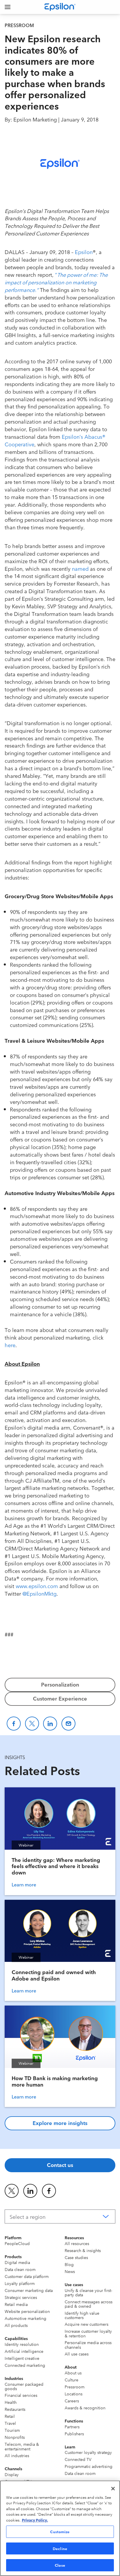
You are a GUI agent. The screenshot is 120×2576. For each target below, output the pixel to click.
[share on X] (12, 2191)
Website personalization (27, 2311)
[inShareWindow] (50, 1724)
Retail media (16, 2304)
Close (60, 2565)
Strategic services (21, 2297)
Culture (72, 2380)
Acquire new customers (87, 2324)
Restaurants (15, 2409)
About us (73, 2373)
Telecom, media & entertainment (22, 2446)
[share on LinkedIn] (30, 2191)
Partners (72, 2427)
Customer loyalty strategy (88, 2452)
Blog (69, 2264)
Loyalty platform (20, 2283)
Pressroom (75, 2387)
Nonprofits (15, 2437)
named (80, 568)
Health (11, 2402)
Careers (72, 2401)
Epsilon (84, 252)
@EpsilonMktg (39, 1593)
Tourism (12, 2430)
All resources (77, 2243)
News (70, 2271)
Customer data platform (27, 2276)
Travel (10, 2423)
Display (12, 2474)
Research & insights (83, 2250)
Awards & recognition (85, 2408)
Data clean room (20, 2269)
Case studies (76, 2257)
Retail (10, 2416)
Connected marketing (25, 2365)
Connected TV (78, 2459)
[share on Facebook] (49, 2191)
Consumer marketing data (29, 2290)
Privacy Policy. (35, 2520)
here (10, 1345)
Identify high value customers (82, 2315)
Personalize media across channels (88, 2345)
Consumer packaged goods (24, 2386)
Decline (60, 2548)
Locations (74, 2394)
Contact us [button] (60, 2165)
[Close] (113, 2489)
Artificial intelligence (24, 2351)
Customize (60, 2531)
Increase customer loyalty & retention (88, 2333)
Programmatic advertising (89, 2466)
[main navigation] (8, 7)
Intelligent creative (22, 2358)
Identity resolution (22, 2344)
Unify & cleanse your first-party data (88, 2292)
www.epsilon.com (37, 1586)
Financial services (21, 2395)
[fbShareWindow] (14, 1724)
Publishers (74, 2434)
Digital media (17, 2262)
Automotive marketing (25, 2318)
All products (16, 2325)
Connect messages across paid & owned (89, 2304)
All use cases (77, 2354)
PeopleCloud (17, 2243)
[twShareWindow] (32, 1724)
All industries (17, 2455)
